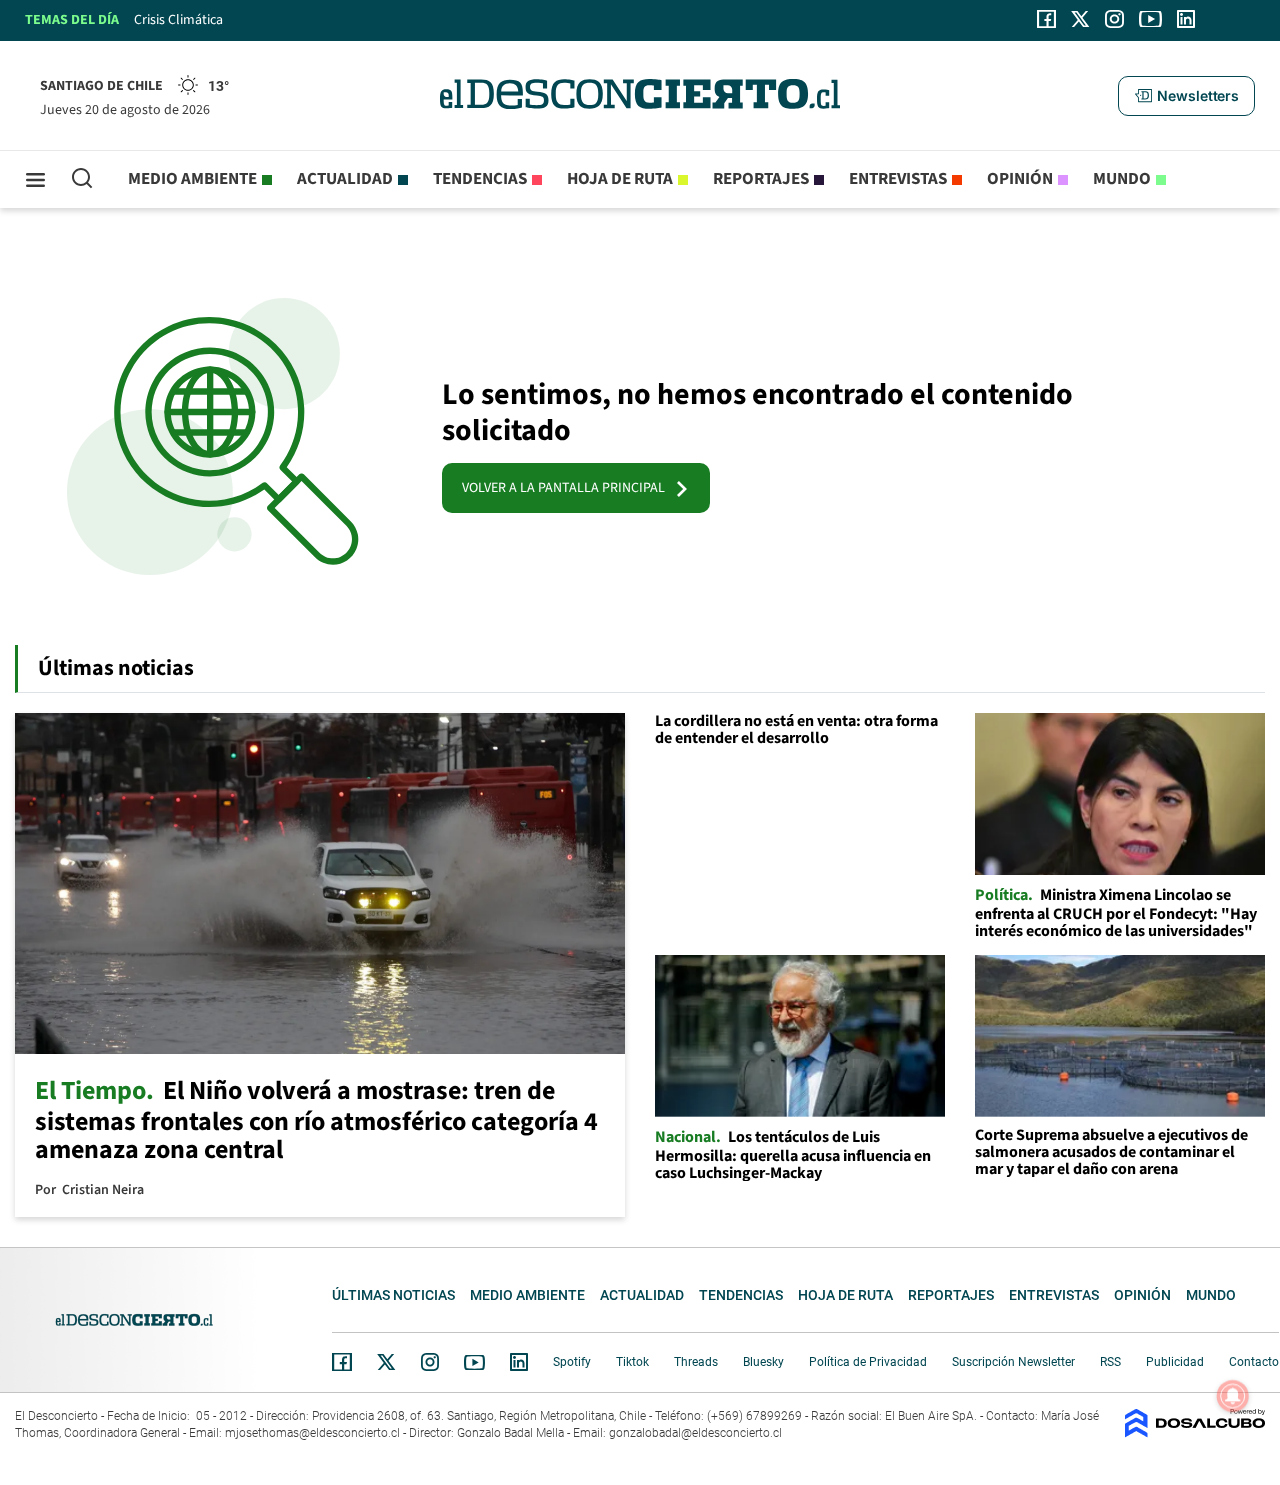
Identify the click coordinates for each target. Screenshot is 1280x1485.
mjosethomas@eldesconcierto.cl (312, 1433)
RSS (1110, 1362)
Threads (696, 1362)
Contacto (1254, 1362)
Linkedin (519, 1362)
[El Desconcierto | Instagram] (1114, 19)
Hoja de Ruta (620, 179)
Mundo (1122, 179)
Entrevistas (898, 179)
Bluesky (763, 1362)
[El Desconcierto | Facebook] (1046, 19)
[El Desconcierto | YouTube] (1150, 19)
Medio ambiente (192, 179)
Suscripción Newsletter (1013, 1362)
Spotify (572, 1362)
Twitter (387, 1362)
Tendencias (480, 179)
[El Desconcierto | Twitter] (1081, 19)
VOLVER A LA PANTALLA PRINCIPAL (568, 488)
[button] (1186, 96)
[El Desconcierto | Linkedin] (1186, 19)
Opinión (1020, 179)
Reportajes (761, 179)
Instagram (430, 1362)
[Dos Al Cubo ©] (1195, 1432)
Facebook (342, 1362)
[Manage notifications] (1233, 1396)
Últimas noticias (393, 1295)
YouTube (474, 1362)
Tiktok (632, 1362)
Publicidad (1175, 1362)
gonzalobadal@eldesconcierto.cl (695, 1433)
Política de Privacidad (868, 1362)
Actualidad (345, 179)
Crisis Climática (178, 20)
